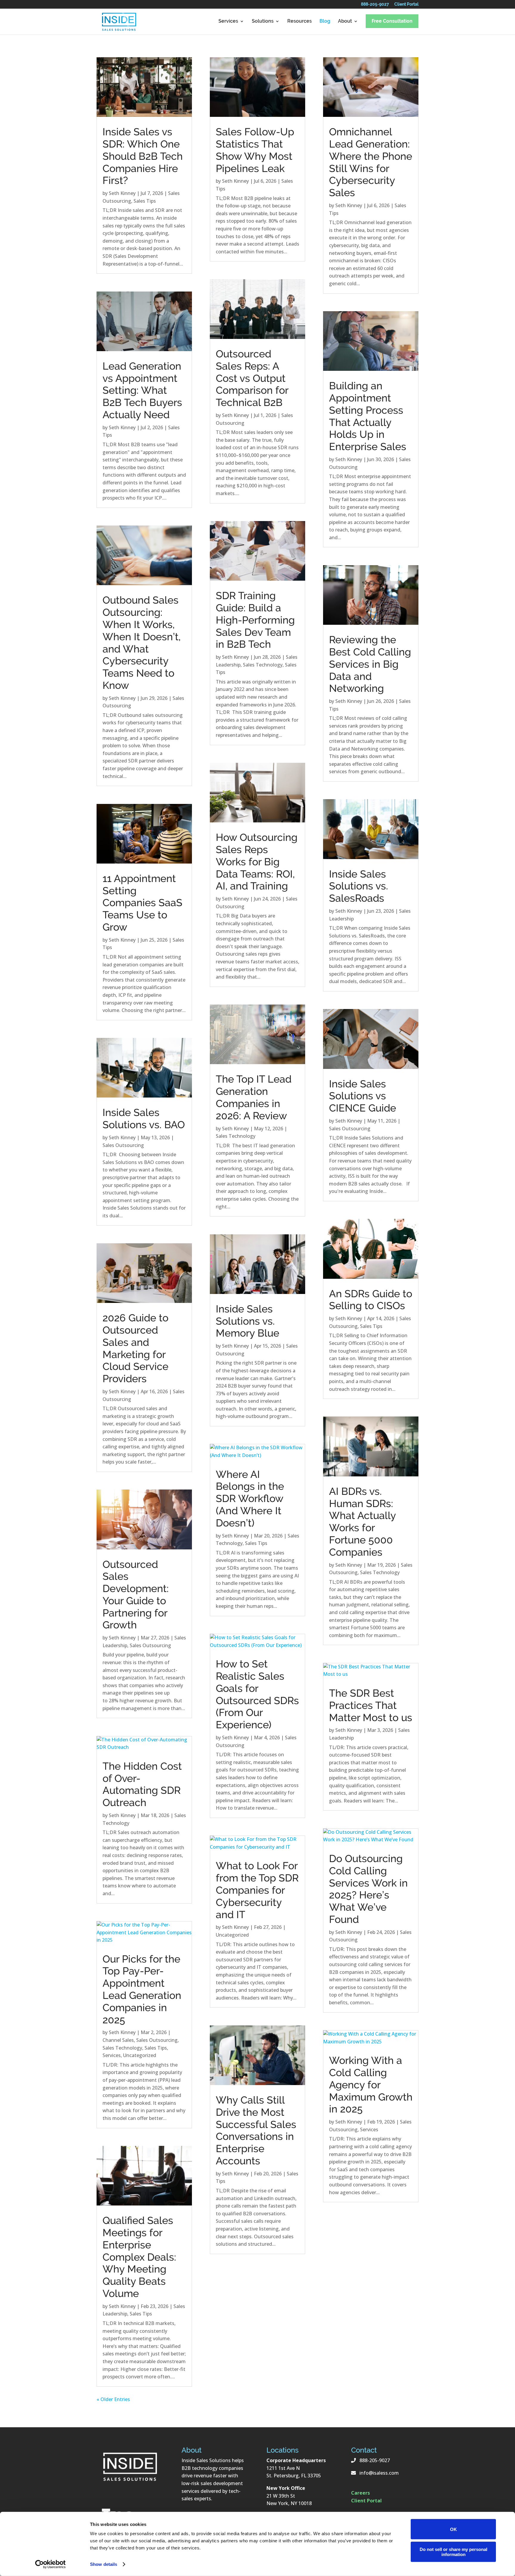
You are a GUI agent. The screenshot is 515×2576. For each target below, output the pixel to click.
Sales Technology (122, 2048)
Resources (300, 21)
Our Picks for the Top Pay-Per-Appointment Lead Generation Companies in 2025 (142, 1989)
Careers (360, 2493)
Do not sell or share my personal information (453, 2552)
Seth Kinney (122, 193)
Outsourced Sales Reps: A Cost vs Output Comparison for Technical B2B (252, 378)
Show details (104, 2564)
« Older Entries (113, 2399)
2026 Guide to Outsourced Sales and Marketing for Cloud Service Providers (135, 1348)
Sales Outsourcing (123, 1145)
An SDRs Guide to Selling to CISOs (371, 1300)
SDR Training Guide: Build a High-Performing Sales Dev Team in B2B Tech (255, 620)
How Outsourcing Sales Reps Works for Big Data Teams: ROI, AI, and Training (257, 862)
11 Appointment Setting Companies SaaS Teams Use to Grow (142, 903)
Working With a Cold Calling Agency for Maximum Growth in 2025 (371, 2085)
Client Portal (406, 5)
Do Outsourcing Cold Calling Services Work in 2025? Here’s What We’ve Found (368, 1889)
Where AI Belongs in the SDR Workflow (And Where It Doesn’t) (250, 1499)
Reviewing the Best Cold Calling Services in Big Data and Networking (370, 664)
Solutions (263, 21)
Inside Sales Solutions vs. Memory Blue (248, 1321)
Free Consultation (392, 21)
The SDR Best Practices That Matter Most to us (371, 1705)
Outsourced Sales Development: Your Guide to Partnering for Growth (136, 1595)
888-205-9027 (375, 5)
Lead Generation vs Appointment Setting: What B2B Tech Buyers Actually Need (142, 390)
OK (453, 2529)
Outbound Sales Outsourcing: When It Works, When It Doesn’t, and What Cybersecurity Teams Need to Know (142, 643)
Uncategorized (140, 2055)
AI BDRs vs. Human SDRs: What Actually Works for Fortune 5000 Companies (362, 1522)
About (345, 21)
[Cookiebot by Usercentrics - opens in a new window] (51, 2564)
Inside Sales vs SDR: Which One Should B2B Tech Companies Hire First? (143, 156)
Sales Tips (145, 201)
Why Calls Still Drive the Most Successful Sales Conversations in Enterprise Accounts (256, 2130)
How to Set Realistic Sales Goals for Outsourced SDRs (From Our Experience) (257, 1694)
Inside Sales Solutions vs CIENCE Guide (363, 1096)
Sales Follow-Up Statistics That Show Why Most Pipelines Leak (255, 150)
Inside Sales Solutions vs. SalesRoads (359, 886)
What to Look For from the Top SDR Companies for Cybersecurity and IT (257, 1890)
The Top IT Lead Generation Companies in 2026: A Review (254, 1097)
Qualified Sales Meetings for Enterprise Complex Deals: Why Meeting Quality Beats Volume (139, 2257)
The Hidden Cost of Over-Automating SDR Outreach (142, 1784)
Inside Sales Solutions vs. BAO (144, 1119)
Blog (325, 21)
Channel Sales (118, 2040)
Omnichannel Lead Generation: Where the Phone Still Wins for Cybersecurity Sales (371, 162)
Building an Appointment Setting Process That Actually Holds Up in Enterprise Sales (368, 416)
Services (228, 21)
